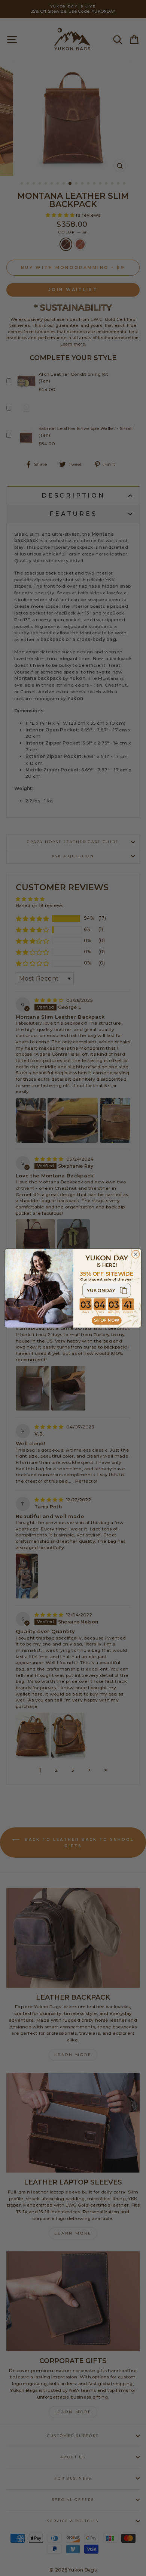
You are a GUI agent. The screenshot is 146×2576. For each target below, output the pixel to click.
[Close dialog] (136, 1254)
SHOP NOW (107, 1320)
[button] (107, 1290)
